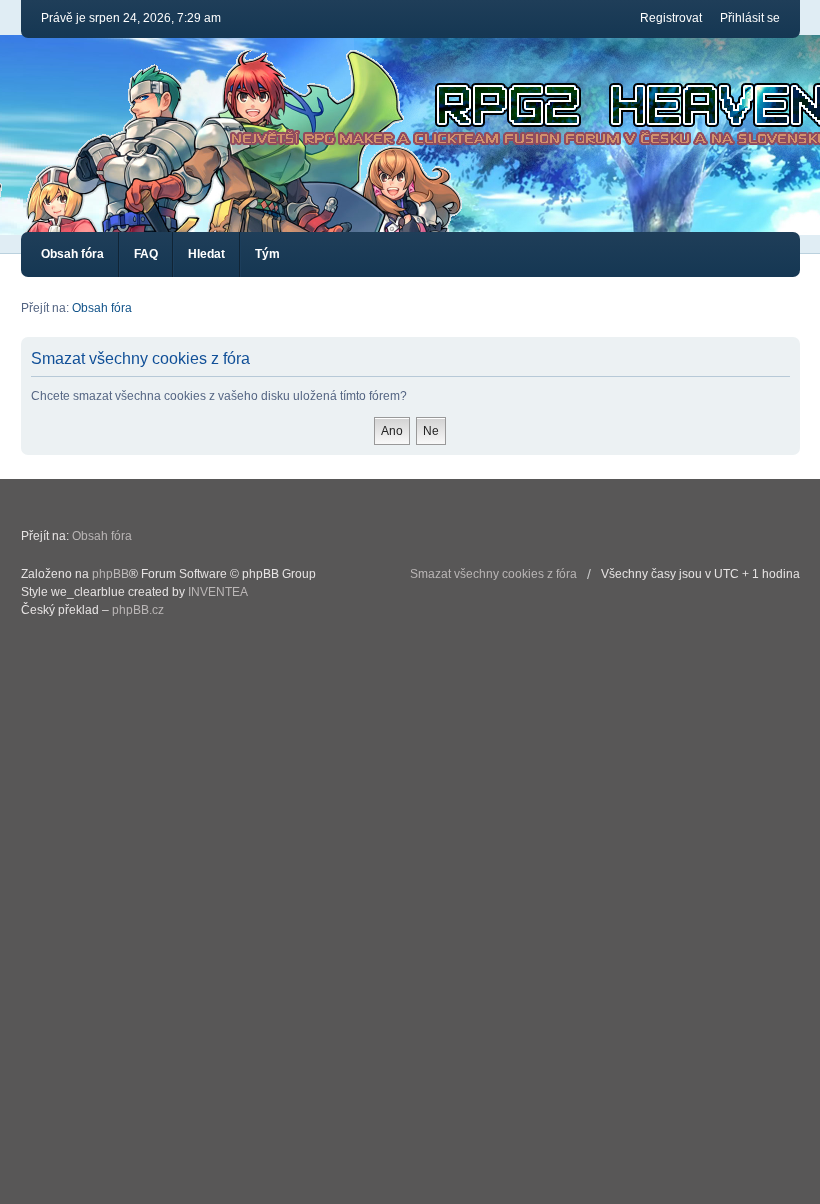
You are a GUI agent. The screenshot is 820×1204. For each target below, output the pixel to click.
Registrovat (671, 18)
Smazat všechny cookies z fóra (493, 574)
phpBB (110, 574)
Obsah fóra (72, 254)
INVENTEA (218, 592)
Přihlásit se (750, 18)
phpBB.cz (138, 610)
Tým (267, 254)
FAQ (146, 254)
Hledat (206, 254)
